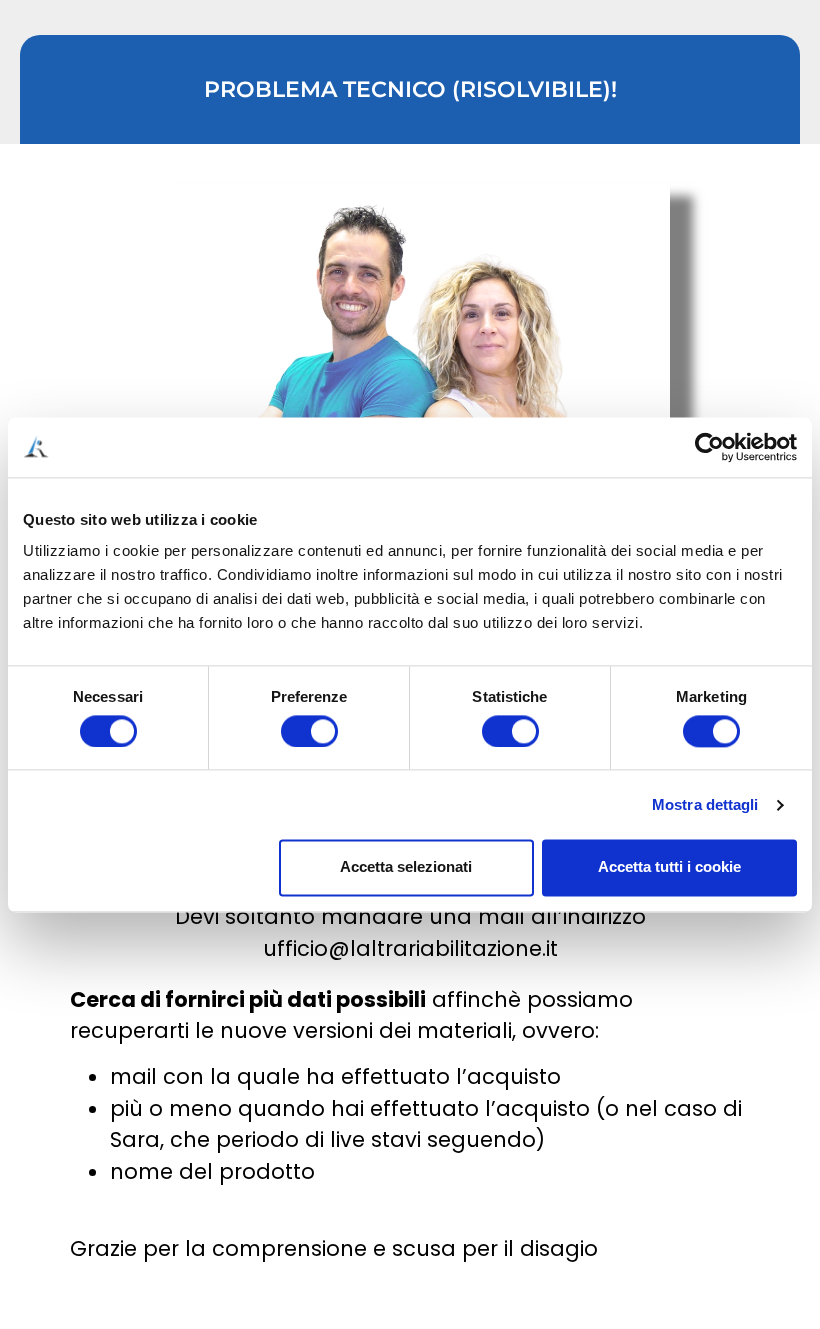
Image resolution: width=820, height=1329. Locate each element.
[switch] (309, 731)
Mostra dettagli (705, 804)
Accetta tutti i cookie (669, 867)
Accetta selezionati (406, 867)
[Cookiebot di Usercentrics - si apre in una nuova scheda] (709, 447)
